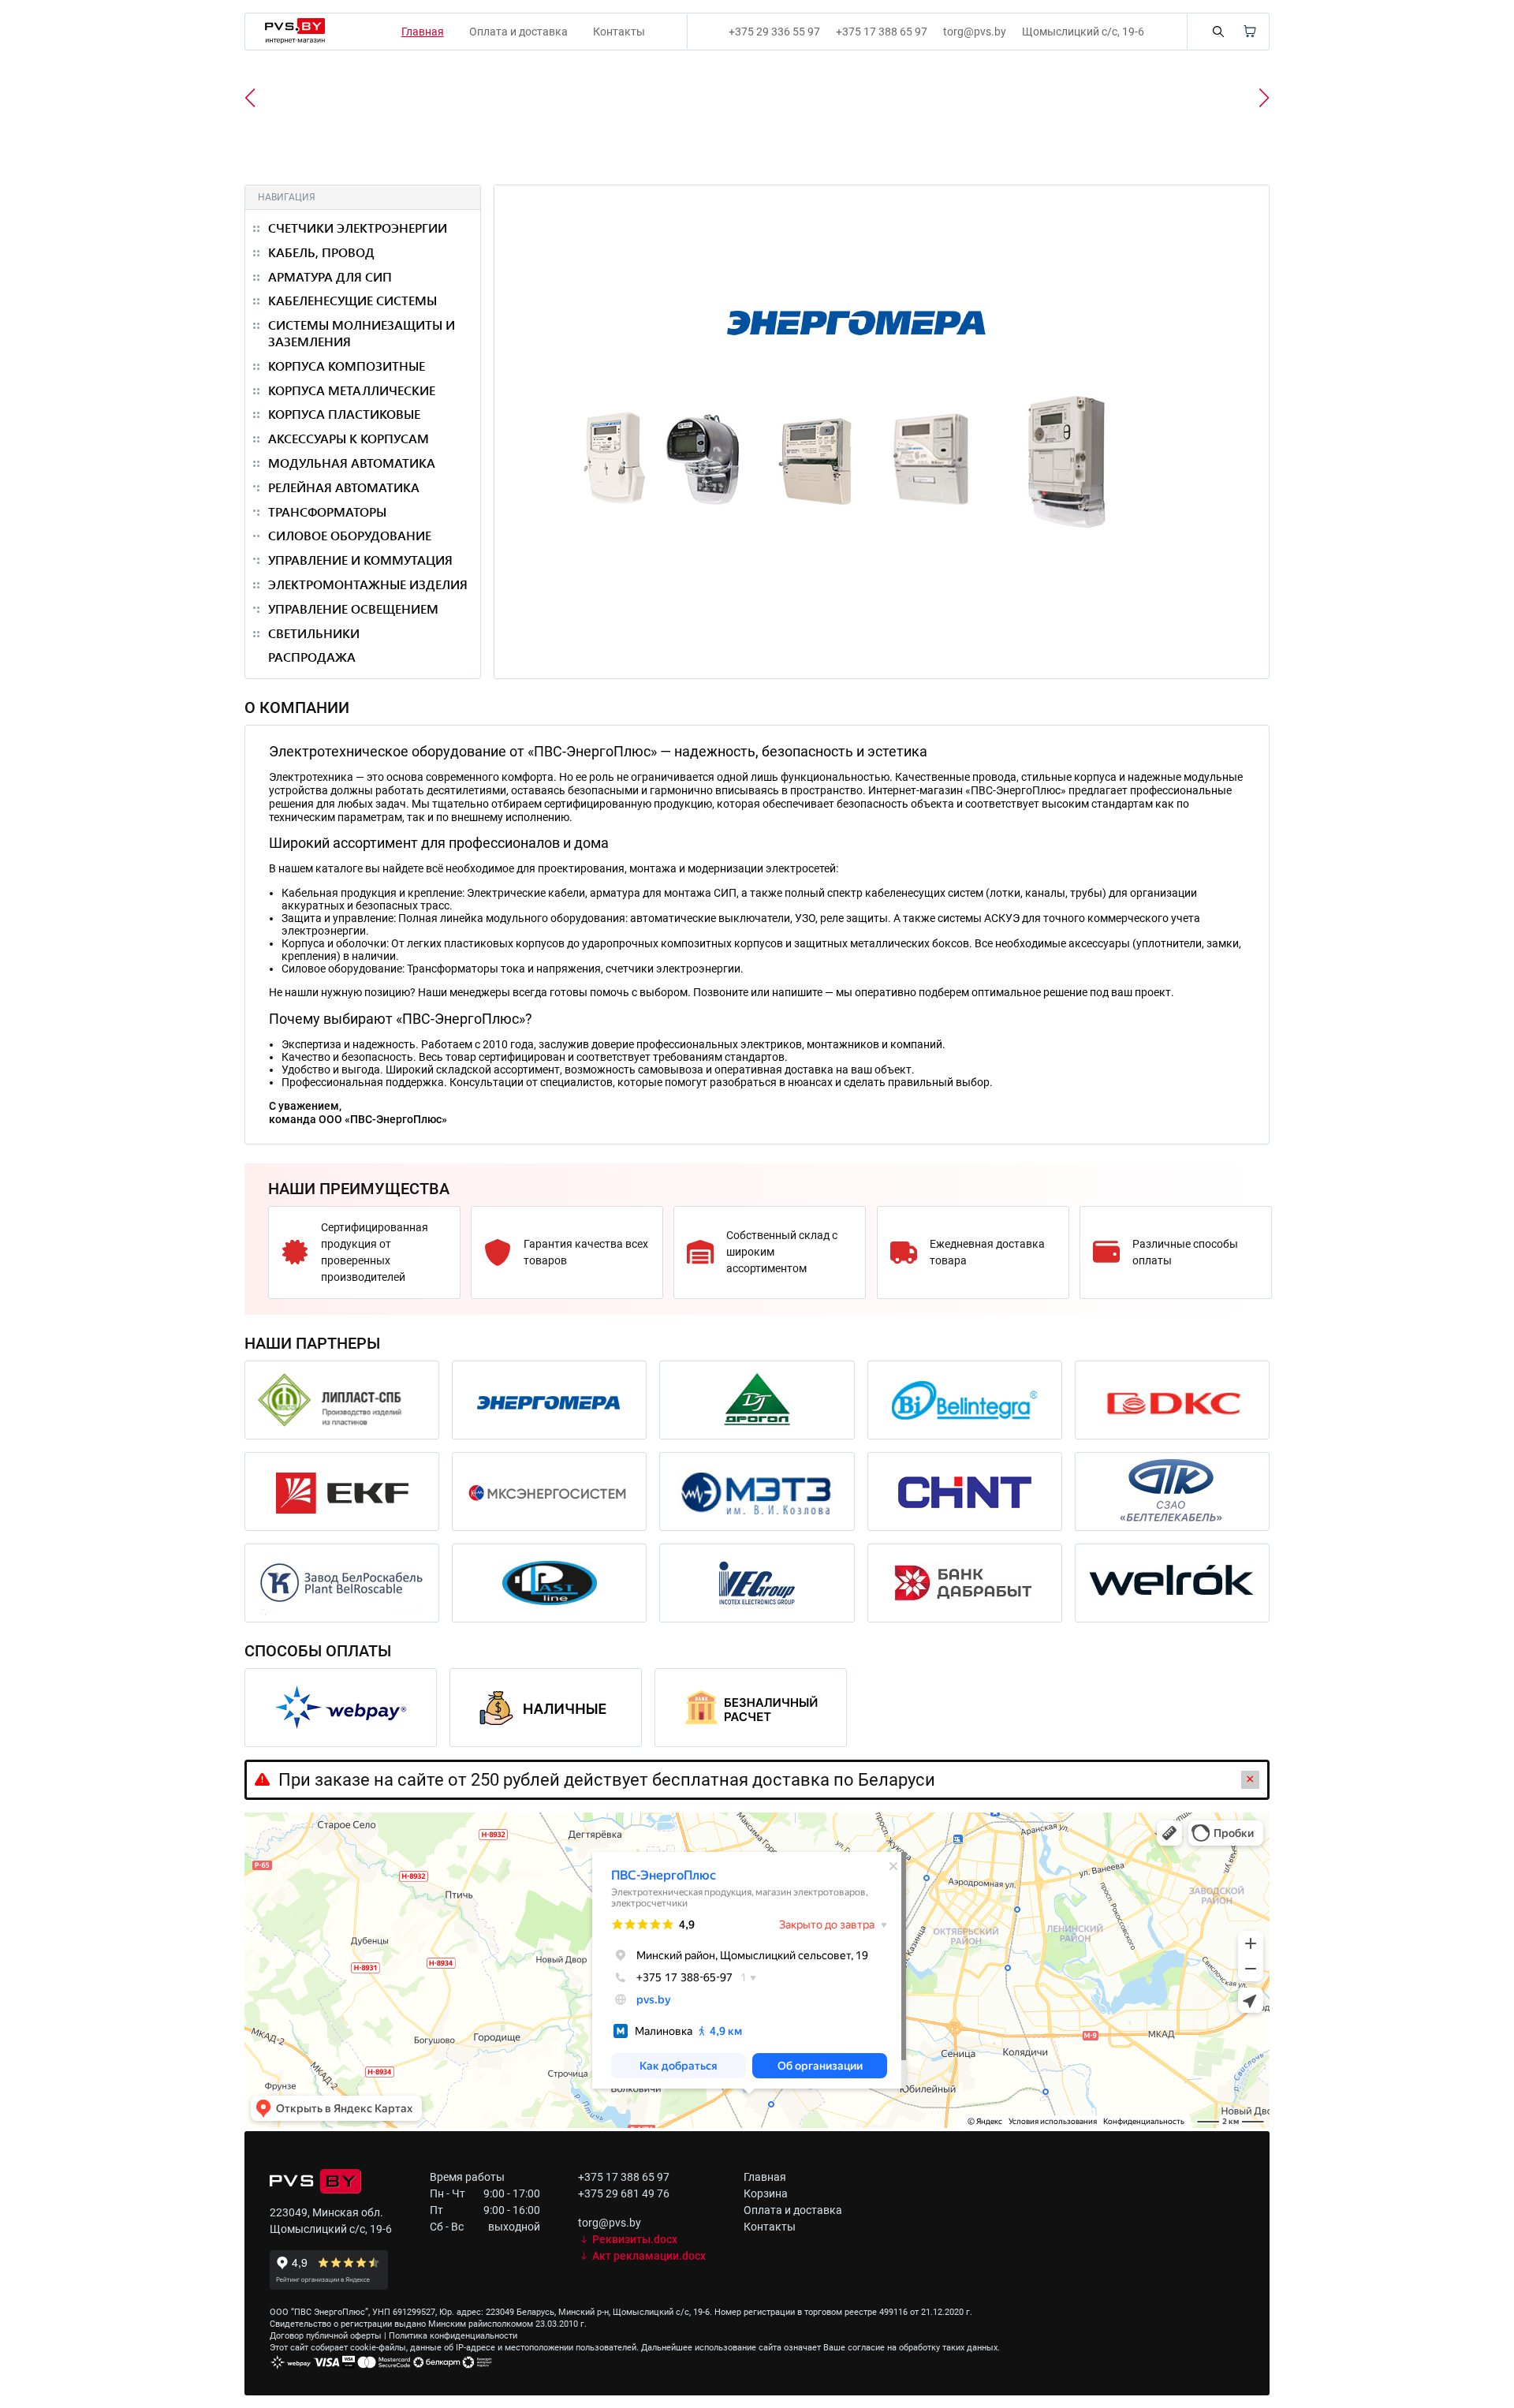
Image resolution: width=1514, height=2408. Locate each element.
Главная (765, 2177)
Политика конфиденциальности (453, 2336)
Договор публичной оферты (326, 2336)
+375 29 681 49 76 (624, 2193)
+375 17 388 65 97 (882, 32)
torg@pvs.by (975, 32)
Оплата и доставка (518, 32)
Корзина (766, 2193)
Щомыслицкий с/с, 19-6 (1083, 32)
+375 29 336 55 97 (774, 32)
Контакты (619, 32)
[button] (1264, 98)
